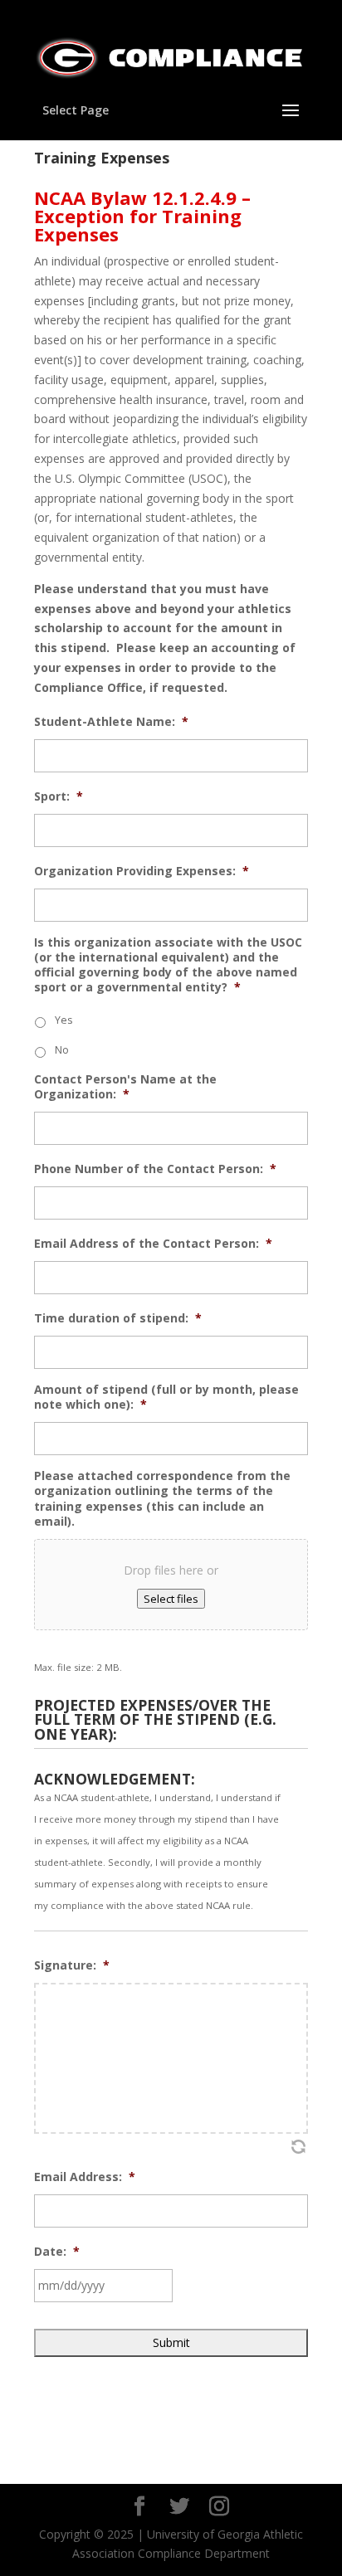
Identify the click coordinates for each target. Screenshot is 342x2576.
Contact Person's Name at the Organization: (125, 1087)
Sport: (59, 796)
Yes (64, 1020)
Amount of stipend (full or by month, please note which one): (166, 1397)
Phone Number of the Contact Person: (155, 1169)
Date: (57, 2252)
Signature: (72, 1965)
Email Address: (85, 2177)
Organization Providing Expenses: (142, 871)
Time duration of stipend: (118, 1318)
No (62, 1050)
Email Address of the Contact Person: (153, 1244)
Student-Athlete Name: (111, 722)
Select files (171, 1599)
